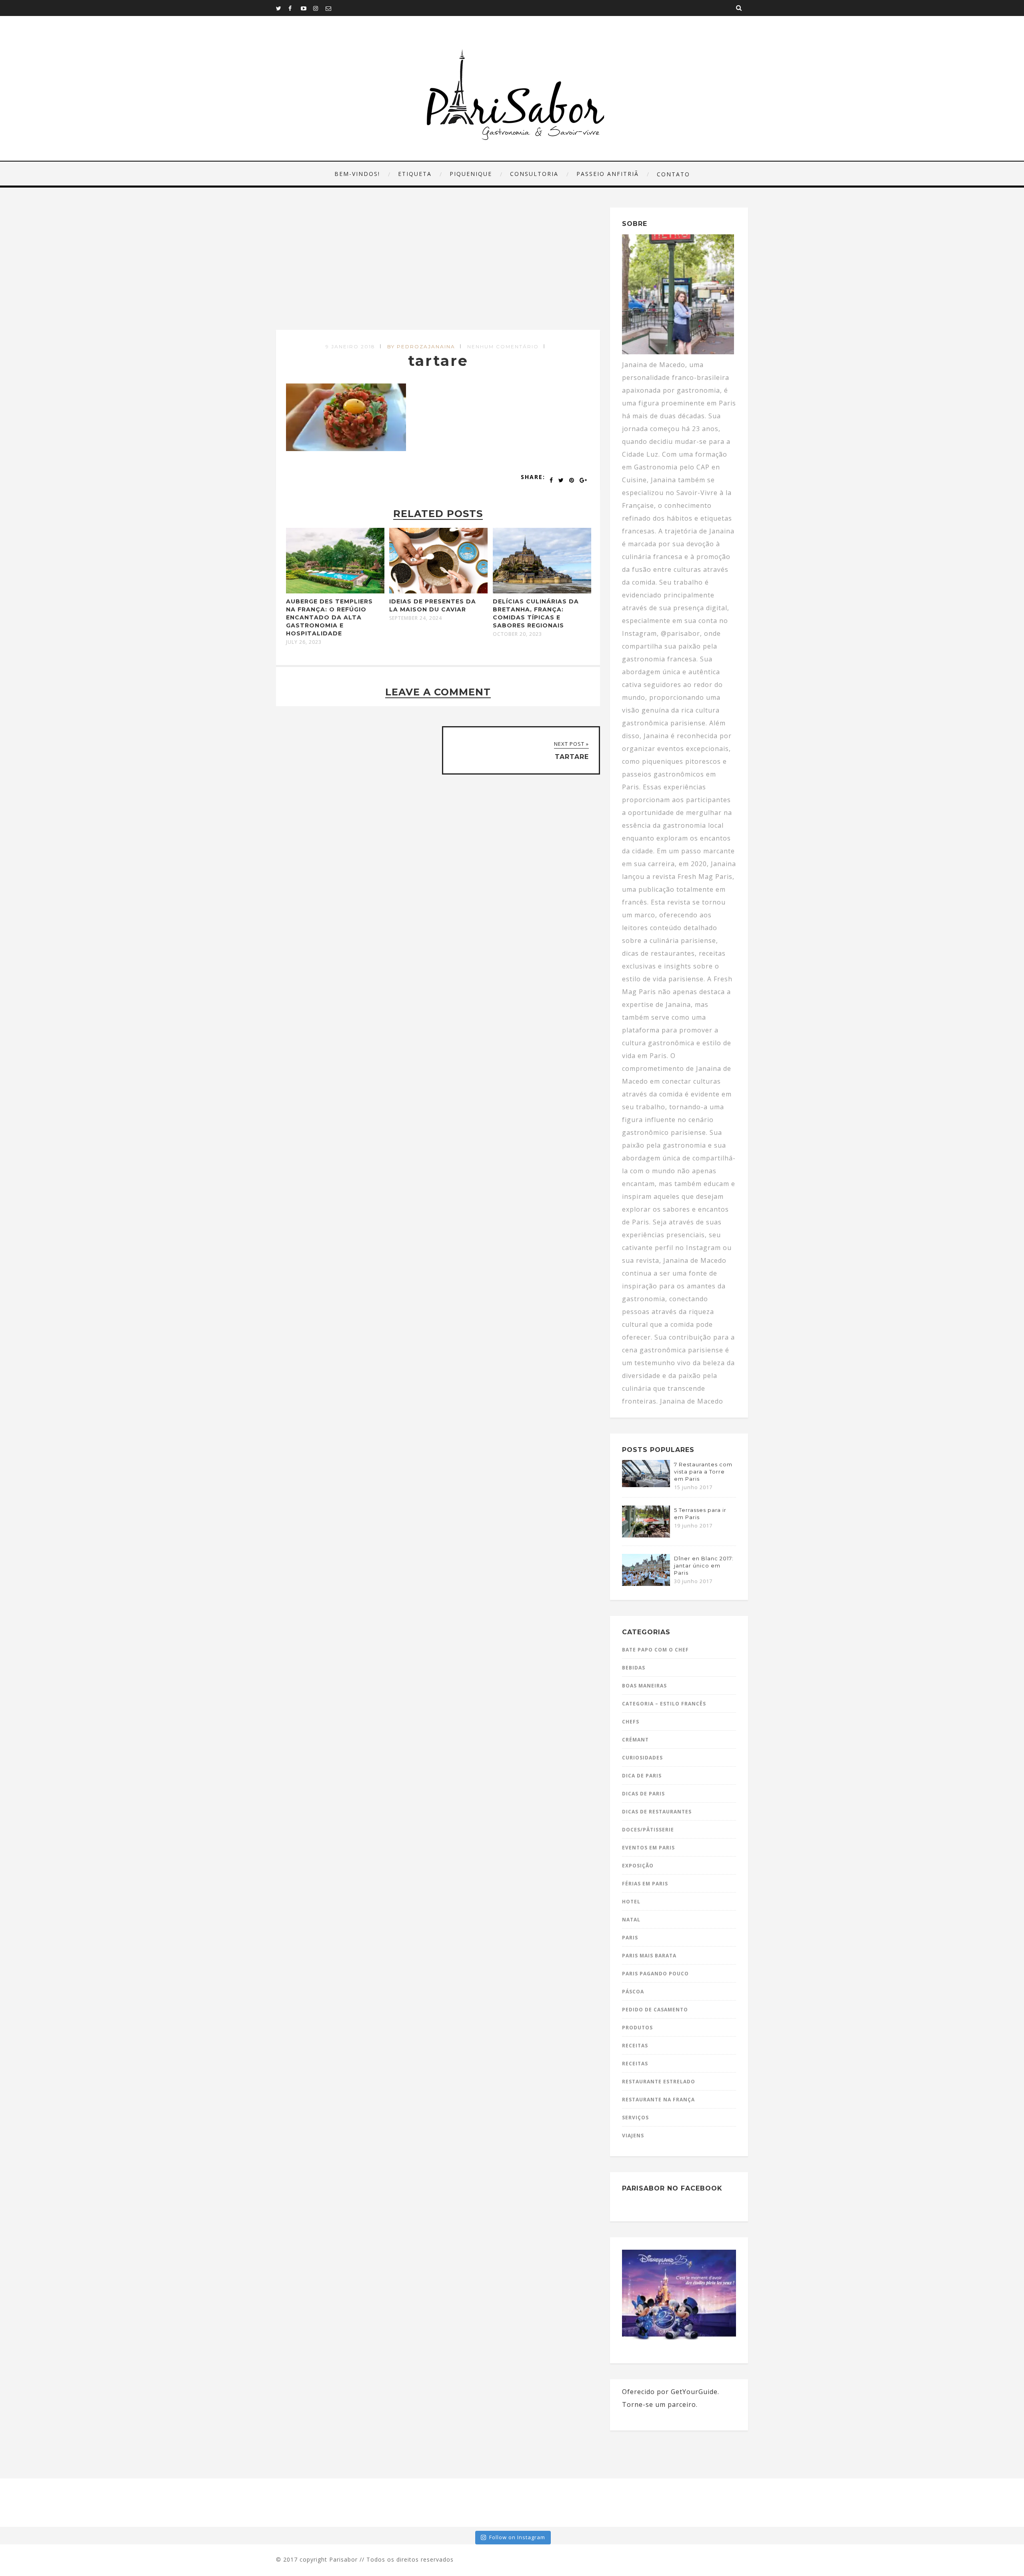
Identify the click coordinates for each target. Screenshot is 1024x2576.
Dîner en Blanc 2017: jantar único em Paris (704, 1566)
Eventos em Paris (648, 1848)
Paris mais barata (649, 1956)
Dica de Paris (642, 1776)
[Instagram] (319, 8)
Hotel (631, 1902)
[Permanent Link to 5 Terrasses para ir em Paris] (646, 1535)
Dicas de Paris (643, 1794)
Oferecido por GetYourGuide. (671, 2392)
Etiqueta (415, 174)
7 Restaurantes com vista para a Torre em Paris (703, 1472)
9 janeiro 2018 (350, 346)
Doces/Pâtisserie (648, 1830)
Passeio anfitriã (608, 174)
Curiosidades (642, 1758)
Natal (631, 1920)
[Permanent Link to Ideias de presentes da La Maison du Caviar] (438, 591)
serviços (635, 2118)
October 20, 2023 (517, 634)
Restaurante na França (658, 2100)
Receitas (635, 2046)
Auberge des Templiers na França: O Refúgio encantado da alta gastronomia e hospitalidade (329, 617)
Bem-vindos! (357, 174)
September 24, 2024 (416, 618)
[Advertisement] (439, 269)
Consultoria (534, 174)
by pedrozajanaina (421, 346)
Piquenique (471, 174)
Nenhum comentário (503, 346)
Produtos (637, 2028)
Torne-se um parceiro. (660, 2404)
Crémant (635, 1740)
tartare (438, 361)
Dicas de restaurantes (657, 1812)
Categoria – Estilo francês (664, 1704)
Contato (673, 174)
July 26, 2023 (304, 642)
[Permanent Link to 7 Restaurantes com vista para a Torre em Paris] (646, 1485)
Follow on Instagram (517, 2537)
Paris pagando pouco (655, 1974)
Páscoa (633, 1992)
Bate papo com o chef (655, 1650)
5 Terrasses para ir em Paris (700, 1514)
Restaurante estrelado (659, 2082)
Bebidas (634, 1668)
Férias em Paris (645, 1884)
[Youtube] (307, 8)
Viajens (633, 2136)
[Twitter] (282, 8)
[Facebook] (294, 8)
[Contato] (332, 8)
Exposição (638, 1866)
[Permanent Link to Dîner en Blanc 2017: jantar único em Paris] (646, 1584)
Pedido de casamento (655, 2010)
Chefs (631, 1722)
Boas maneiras (644, 1686)
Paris (630, 1938)
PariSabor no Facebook (672, 2188)
